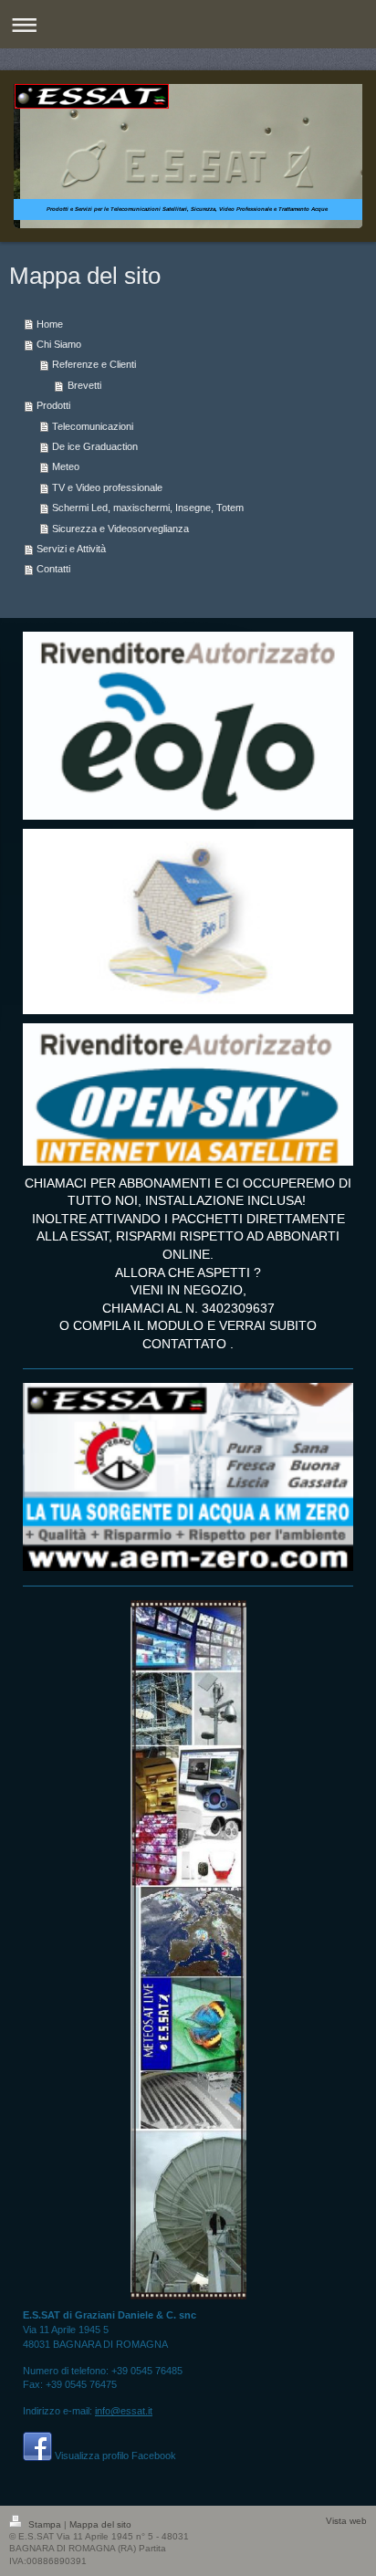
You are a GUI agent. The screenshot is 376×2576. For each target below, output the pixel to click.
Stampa (45, 2524)
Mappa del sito (100, 2524)
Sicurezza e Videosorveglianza (120, 529)
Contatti (53, 569)
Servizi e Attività (71, 549)
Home (50, 324)
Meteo (66, 466)
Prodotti (53, 405)
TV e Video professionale (107, 487)
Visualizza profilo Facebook (115, 2456)
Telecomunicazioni (93, 426)
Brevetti (84, 385)
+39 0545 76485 (147, 2371)
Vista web (346, 2521)
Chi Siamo (59, 344)
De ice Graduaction (95, 446)
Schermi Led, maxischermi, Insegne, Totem (148, 508)
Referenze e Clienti (94, 364)
